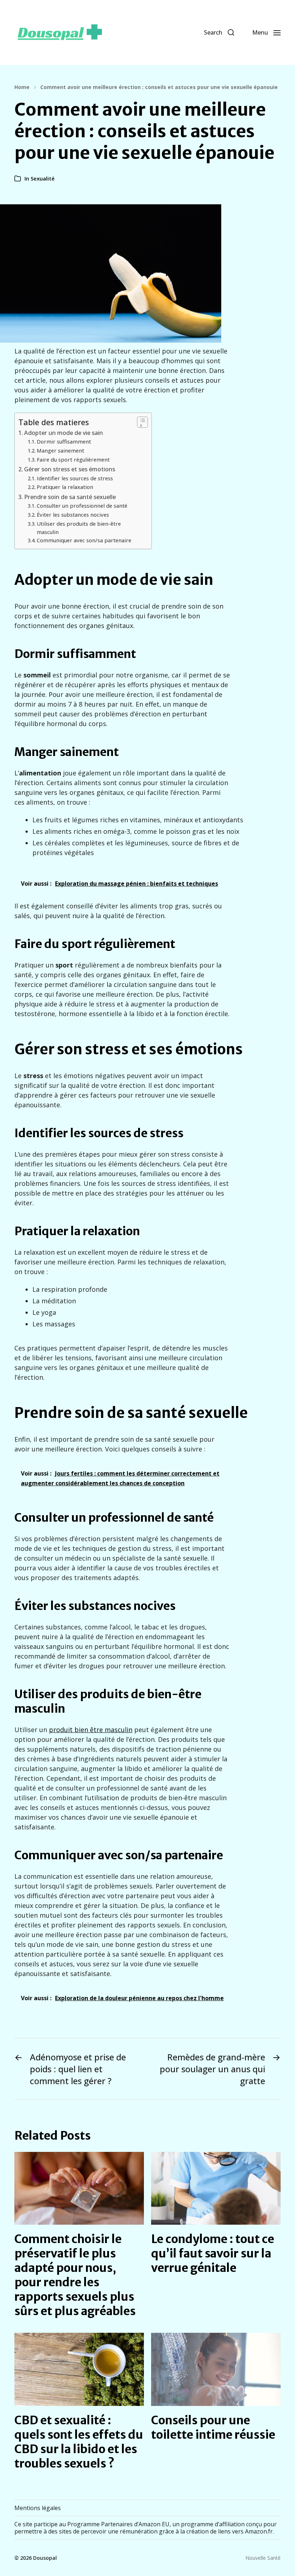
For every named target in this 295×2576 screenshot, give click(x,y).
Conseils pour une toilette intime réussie (213, 2428)
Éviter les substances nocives (73, 515)
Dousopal (45, 2558)
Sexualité (43, 178)
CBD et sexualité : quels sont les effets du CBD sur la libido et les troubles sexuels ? (79, 2442)
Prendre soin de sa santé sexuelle (70, 497)
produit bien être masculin (91, 1730)
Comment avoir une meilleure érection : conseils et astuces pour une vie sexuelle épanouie (159, 87)
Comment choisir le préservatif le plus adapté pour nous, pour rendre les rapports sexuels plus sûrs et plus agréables (75, 2275)
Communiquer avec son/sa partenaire (84, 540)
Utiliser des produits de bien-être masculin (79, 528)
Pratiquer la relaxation (65, 487)
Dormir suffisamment (64, 441)
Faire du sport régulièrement (73, 459)
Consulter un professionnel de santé (82, 506)
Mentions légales (38, 2508)
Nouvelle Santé (263, 2558)
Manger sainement (60, 450)
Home (22, 87)
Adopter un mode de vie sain (63, 433)
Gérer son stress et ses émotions (70, 469)
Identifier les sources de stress (75, 478)
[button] (219, 32)
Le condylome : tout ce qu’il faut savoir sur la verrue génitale (213, 2254)
